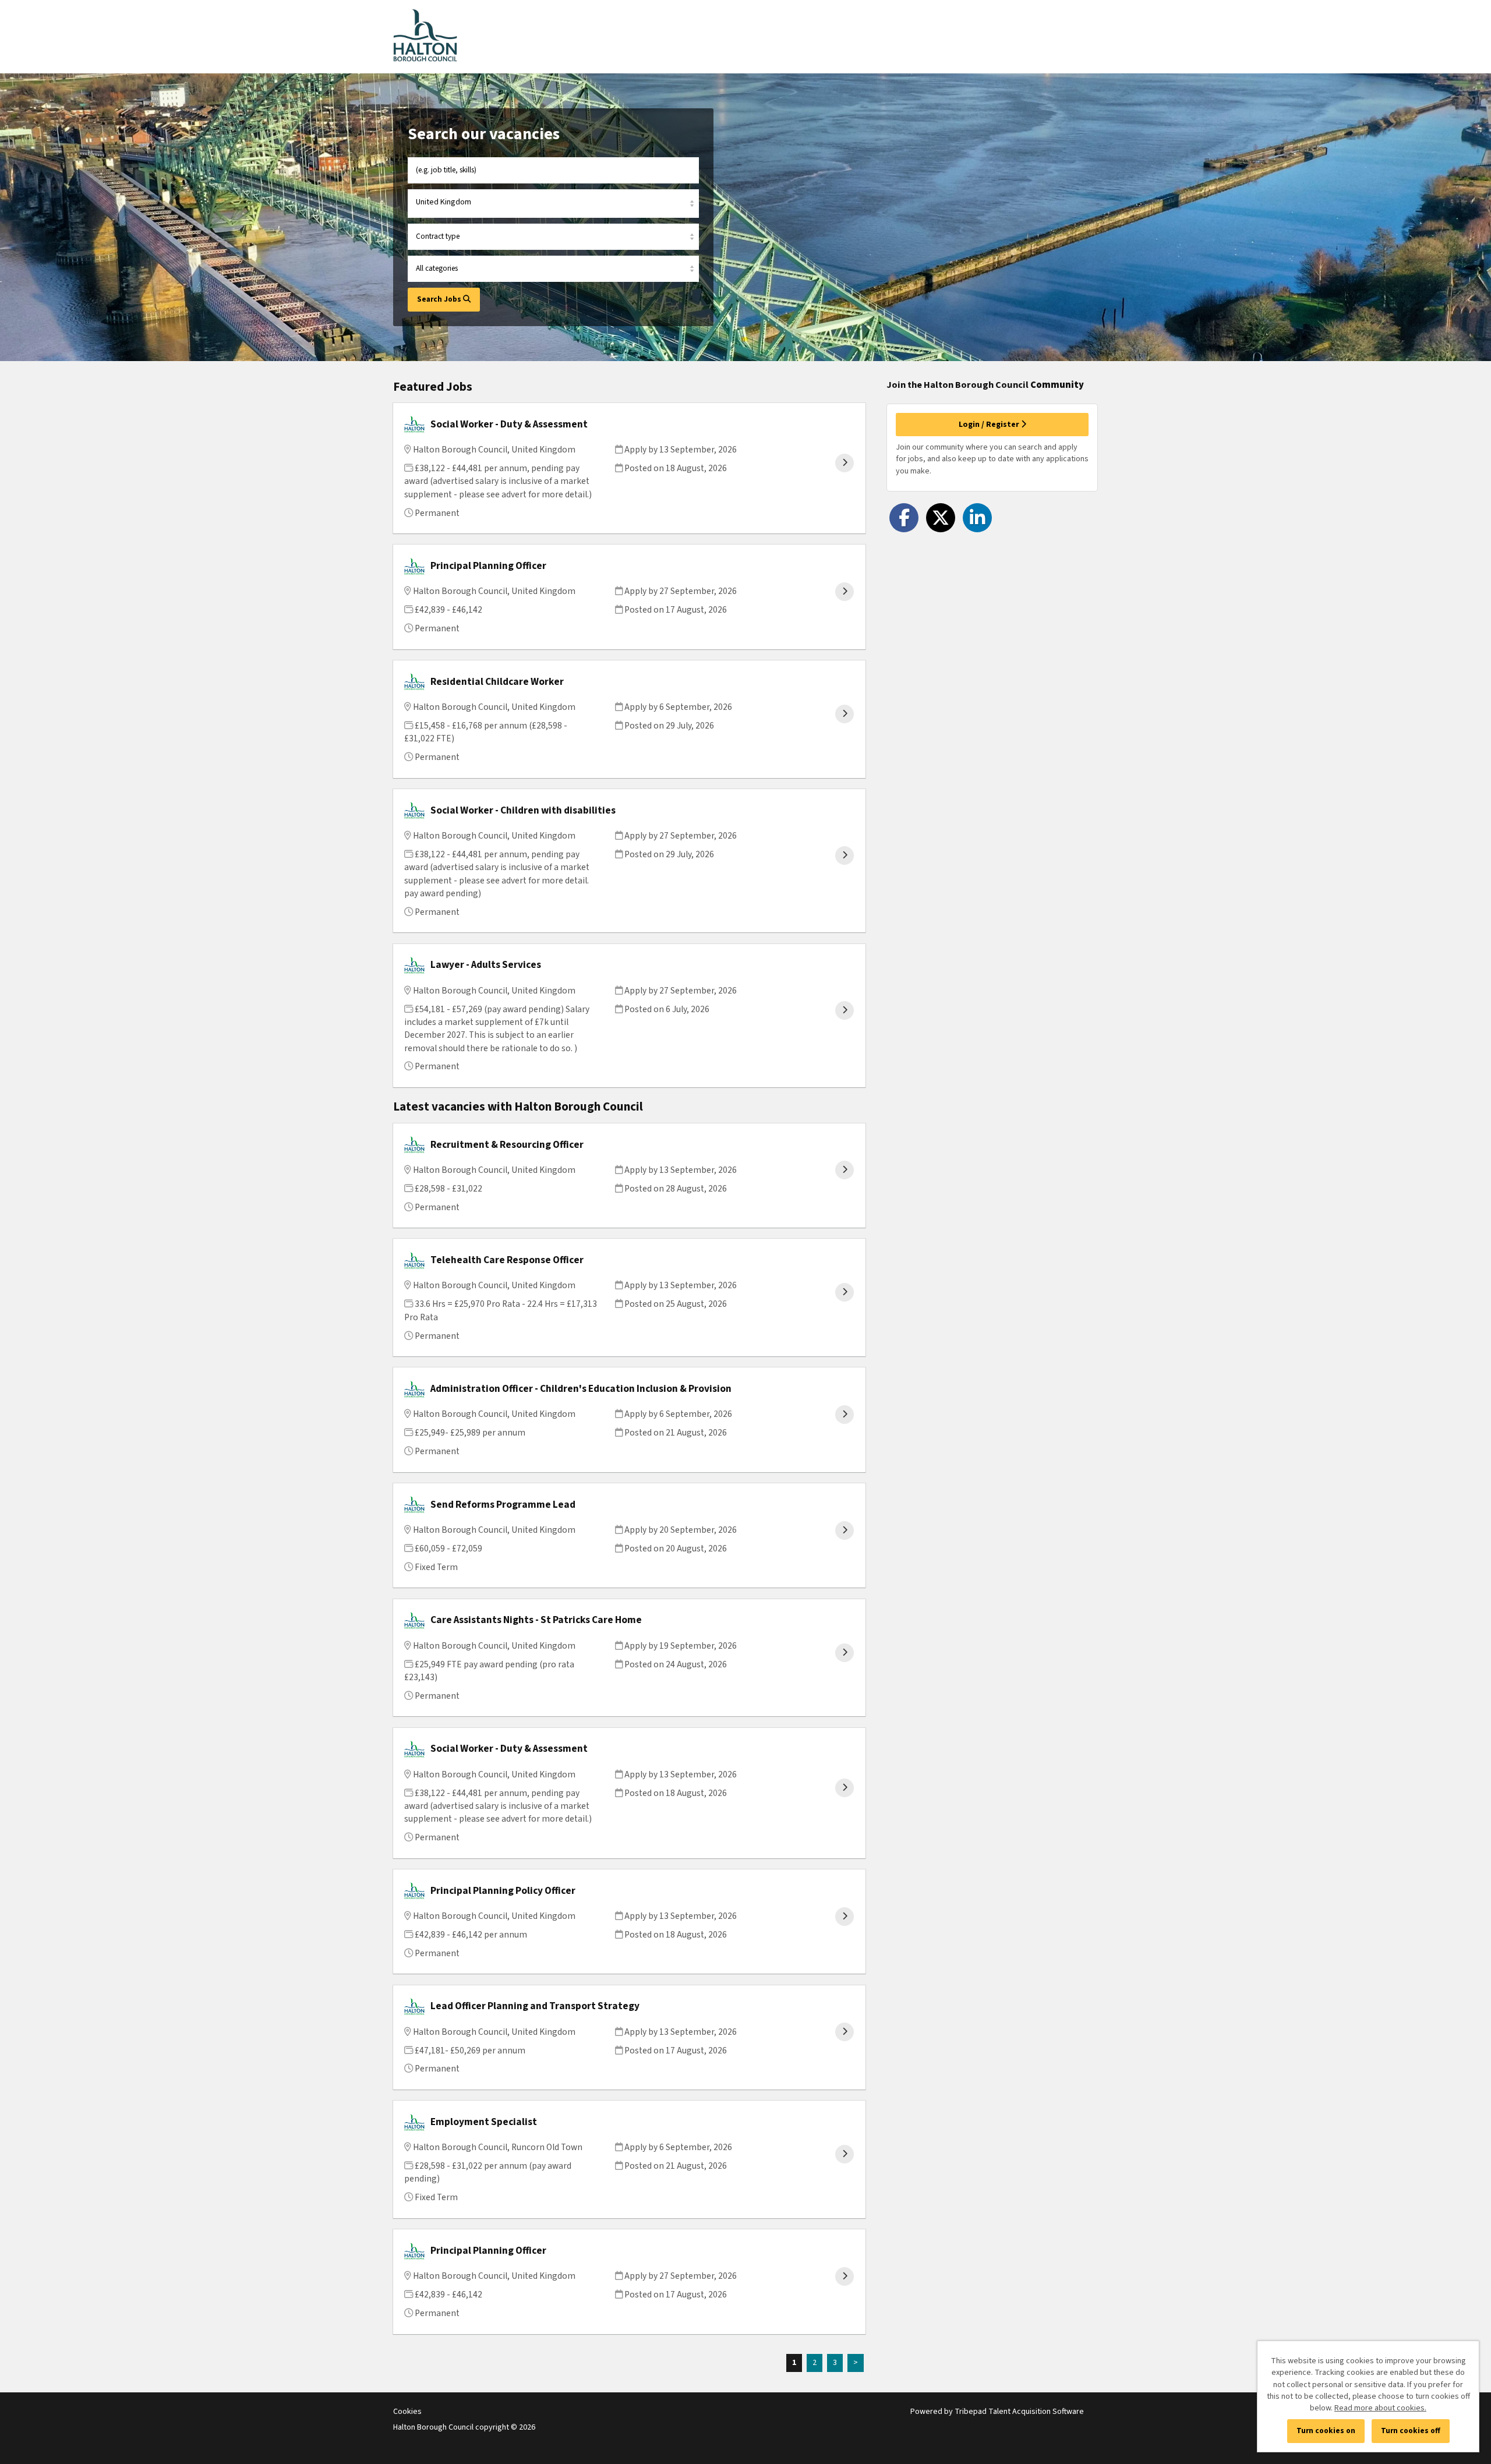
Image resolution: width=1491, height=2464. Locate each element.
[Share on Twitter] (941, 518)
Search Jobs (440, 299)
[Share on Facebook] (904, 518)
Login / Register (990, 425)
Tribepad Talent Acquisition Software (1019, 2412)
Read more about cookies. (1380, 2408)
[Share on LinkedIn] (977, 518)
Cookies (407, 2412)
